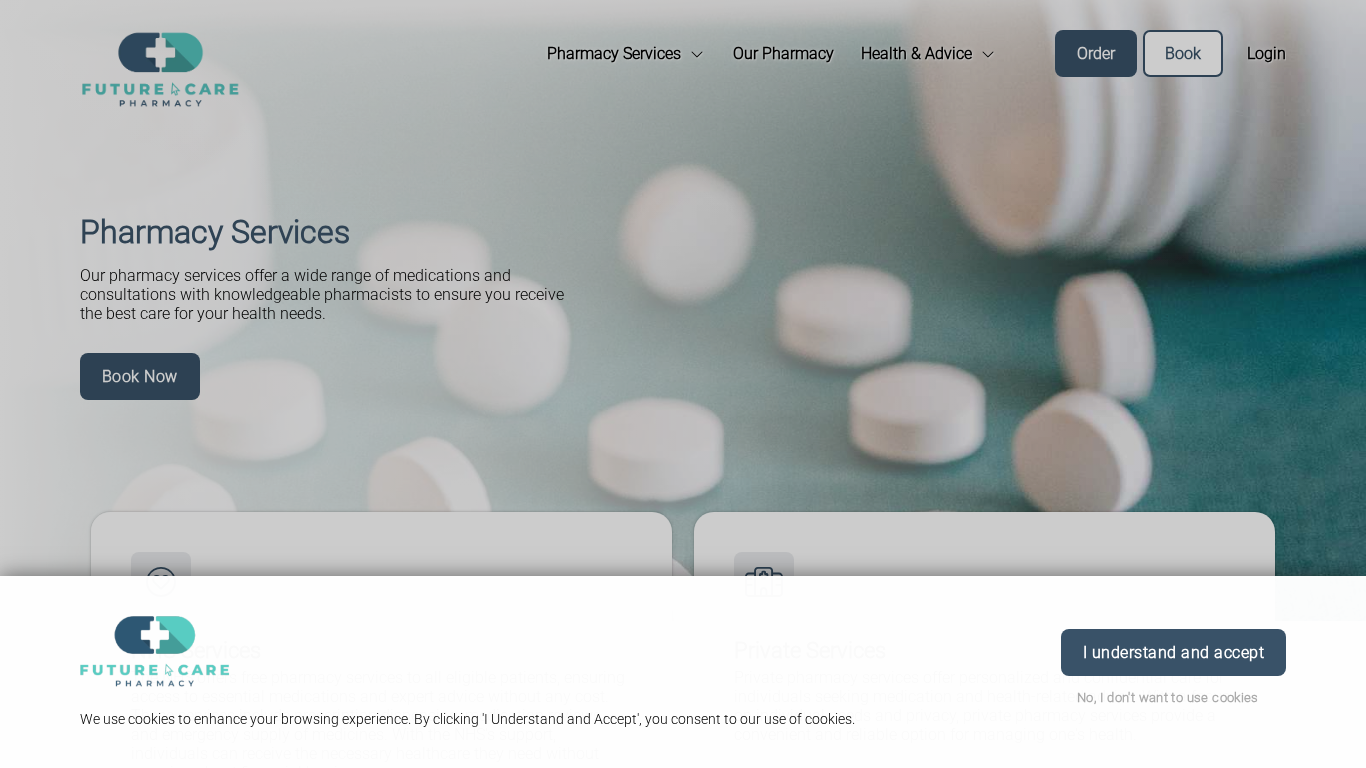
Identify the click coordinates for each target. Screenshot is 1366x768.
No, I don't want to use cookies (1168, 697)
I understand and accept (1173, 652)
